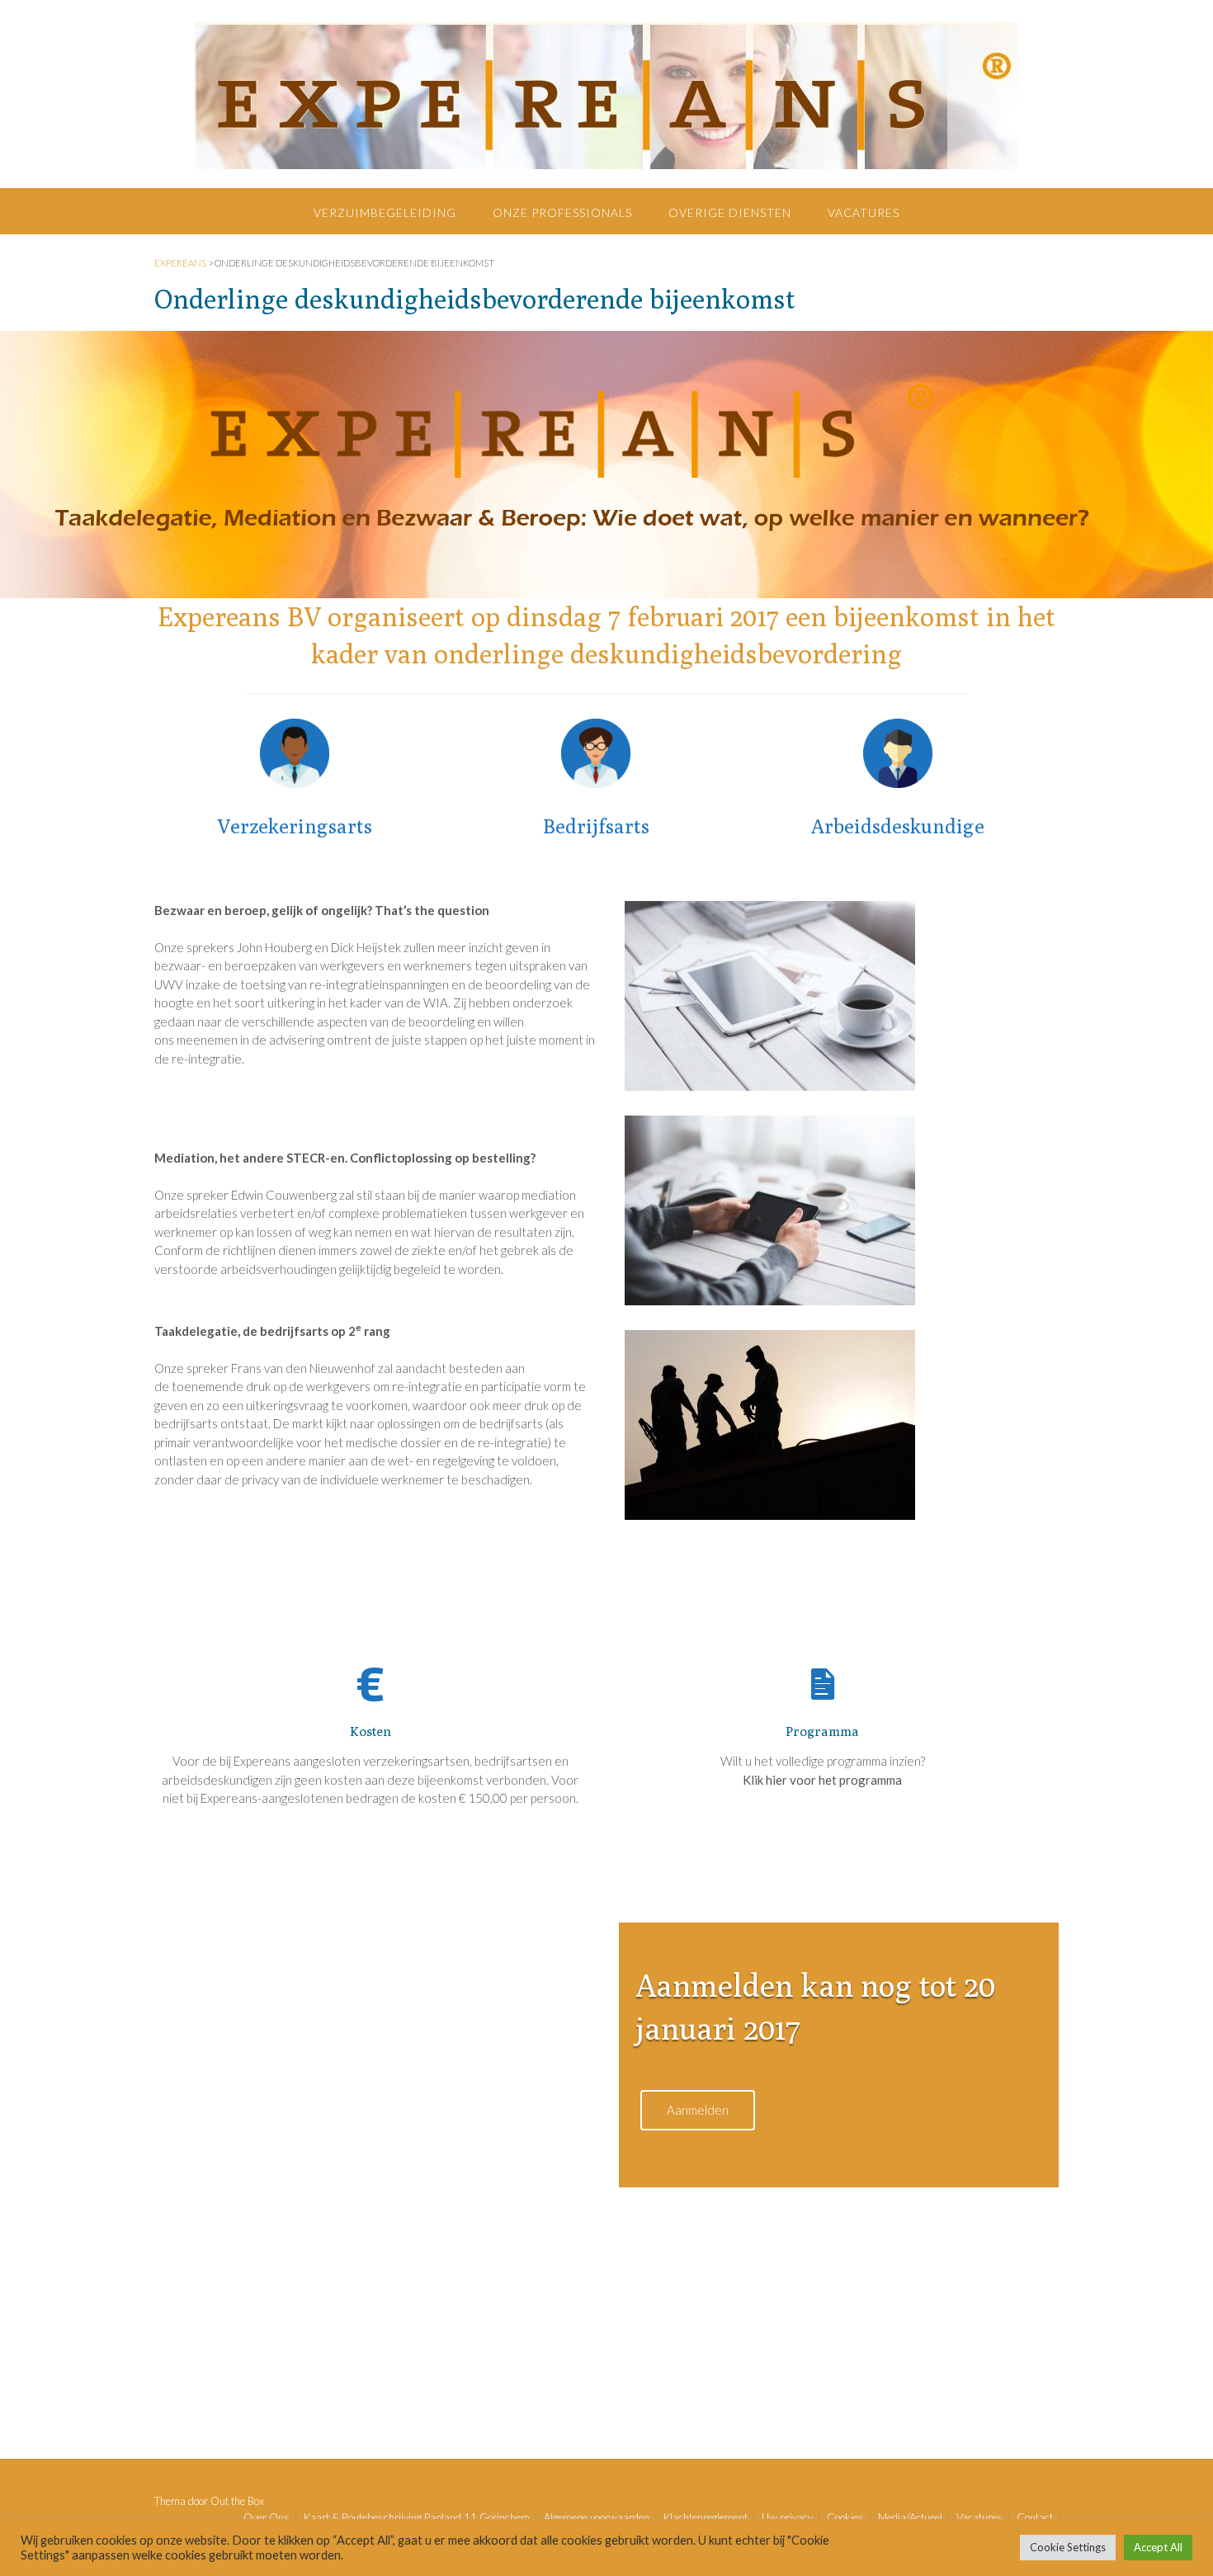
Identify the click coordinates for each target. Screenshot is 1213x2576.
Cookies (845, 2518)
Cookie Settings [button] (1068, 2547)
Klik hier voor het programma (822, 1780)
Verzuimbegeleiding (385, 212)
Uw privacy (787, 2518)
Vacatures (864, 212)
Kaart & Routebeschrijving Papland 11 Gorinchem (417, 2518)
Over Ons (267, 2518)
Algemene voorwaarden (597, 2518)
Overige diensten (730, 212)
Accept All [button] (1158, 2547)
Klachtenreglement (706, 2518)
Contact (1035, 2518)
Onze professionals (562, 212)
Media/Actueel (910, 2518)
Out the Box (237, 2501)
